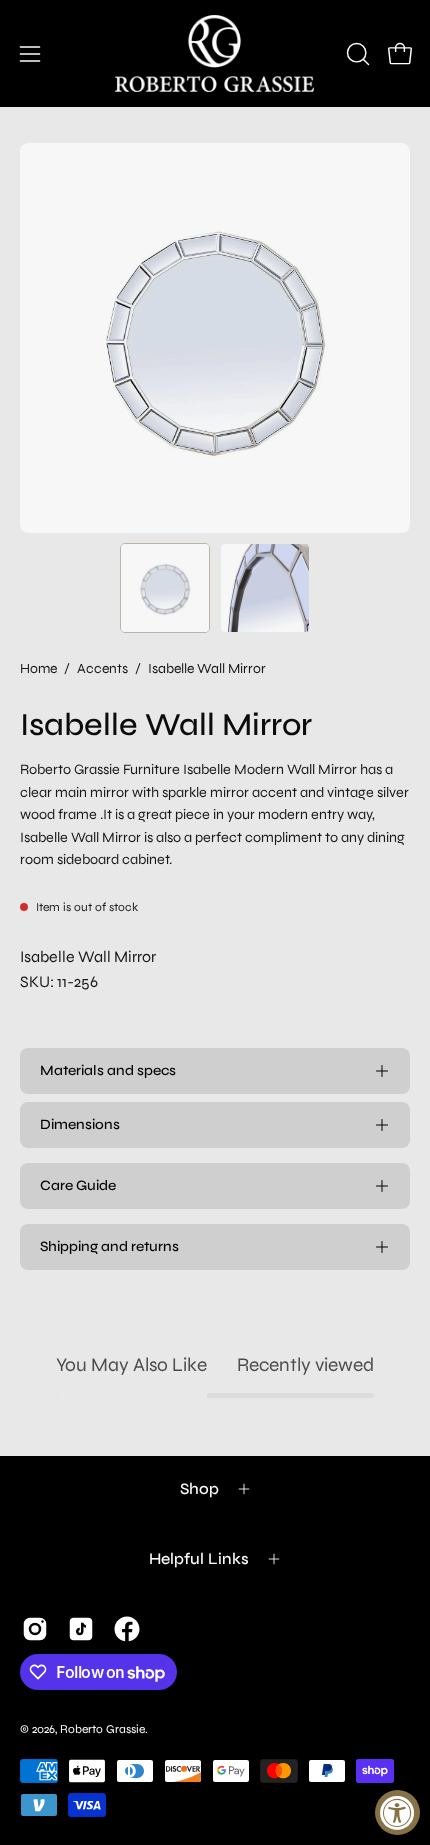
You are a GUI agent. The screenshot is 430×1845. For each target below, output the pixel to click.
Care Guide (78, 1185)
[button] (356, 54)
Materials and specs (108, 1070)
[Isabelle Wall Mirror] (165, 588)
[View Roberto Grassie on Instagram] (35, 1629)
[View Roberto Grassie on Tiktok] (81, 1629)
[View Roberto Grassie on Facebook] (127, 1629)
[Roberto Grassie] (215, 53)
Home (38, 668)
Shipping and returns (109, 1246)
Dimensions (80, 1124)
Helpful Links (199, 1558)
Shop (199, 1488)
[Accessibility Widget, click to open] (397, 1812)
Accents (102, 668)
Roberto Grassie (102, 1729)
